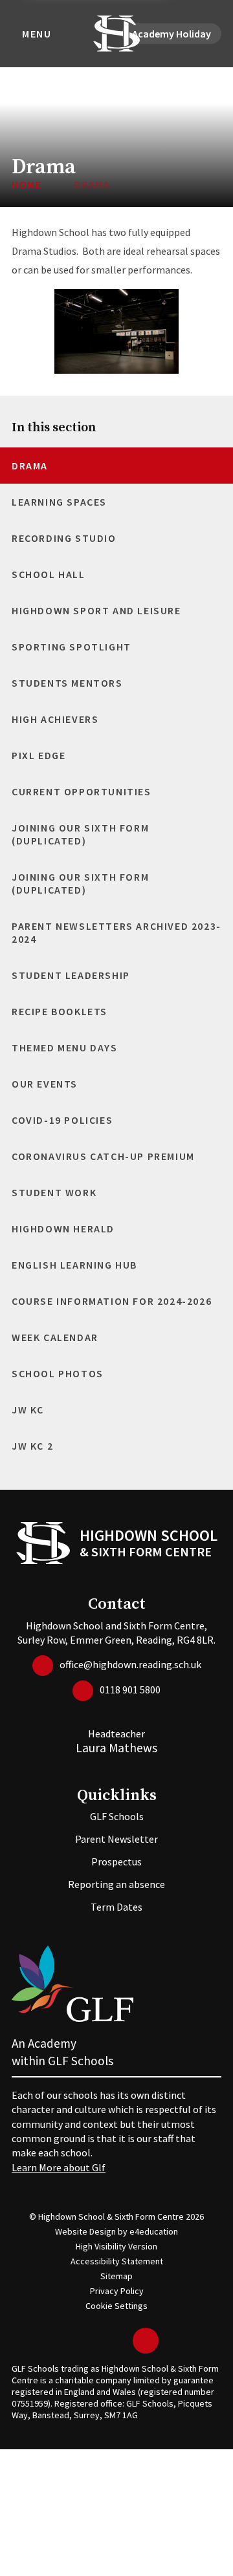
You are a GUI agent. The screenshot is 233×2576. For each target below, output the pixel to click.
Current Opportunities (82, 791)
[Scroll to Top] (146, 2341)
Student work (54, 1192)
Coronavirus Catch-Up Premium (103, 1156)
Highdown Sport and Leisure (96, 610)
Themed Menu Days (65, 1047)
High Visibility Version (116, 2246)
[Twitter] (81, 2341)
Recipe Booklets (60, 1011)
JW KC (28, 1410)
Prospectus (116, 1862)
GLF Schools (117, 1816)
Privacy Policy (117, 2291)
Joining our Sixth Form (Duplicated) (80, 834)
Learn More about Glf (59, 2167)
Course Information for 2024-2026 (112, 1301)
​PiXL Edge (39, 755)
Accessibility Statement (117, 2261)
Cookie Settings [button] (116, 2306)
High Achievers (55, 719)
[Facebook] (100, 2341)
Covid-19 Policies (62, 1120)
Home (27, 184)
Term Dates (116, 1907)
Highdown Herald (63, 1229)
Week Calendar (55, 1337)
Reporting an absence (116, 1884)
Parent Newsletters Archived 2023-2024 (116, 932)
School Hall (49, 574)
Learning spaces (59, 502)
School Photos (58, 1373)
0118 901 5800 (130, 1690)
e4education (154, 2231)
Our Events (45, 1084)
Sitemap (116, 2276)
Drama (92, 184)
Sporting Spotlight (72, 647)
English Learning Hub (74, 1265)
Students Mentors (67, 683)
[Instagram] (120, 2341)
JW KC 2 (32, 1446)
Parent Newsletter (116, 1839)
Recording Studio (64, 538)
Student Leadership (71, 975)
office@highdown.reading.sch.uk (130, 1664)
